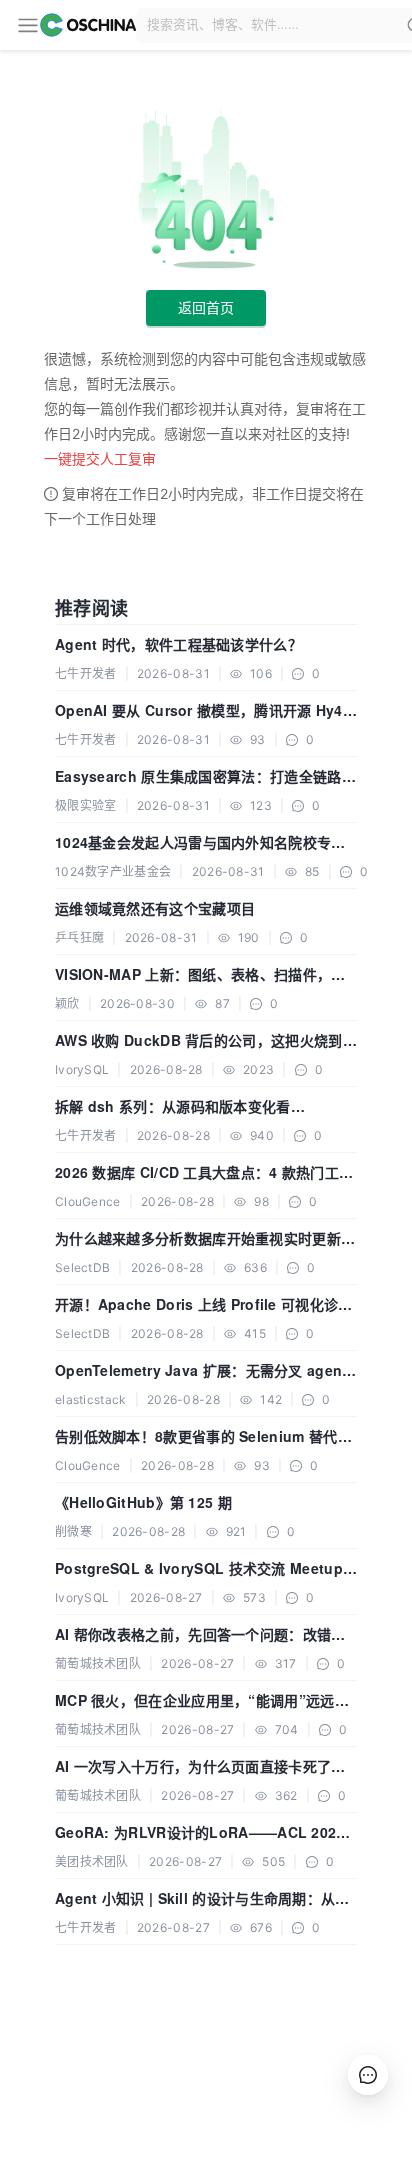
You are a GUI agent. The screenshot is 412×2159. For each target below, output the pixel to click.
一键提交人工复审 (100, 458)
